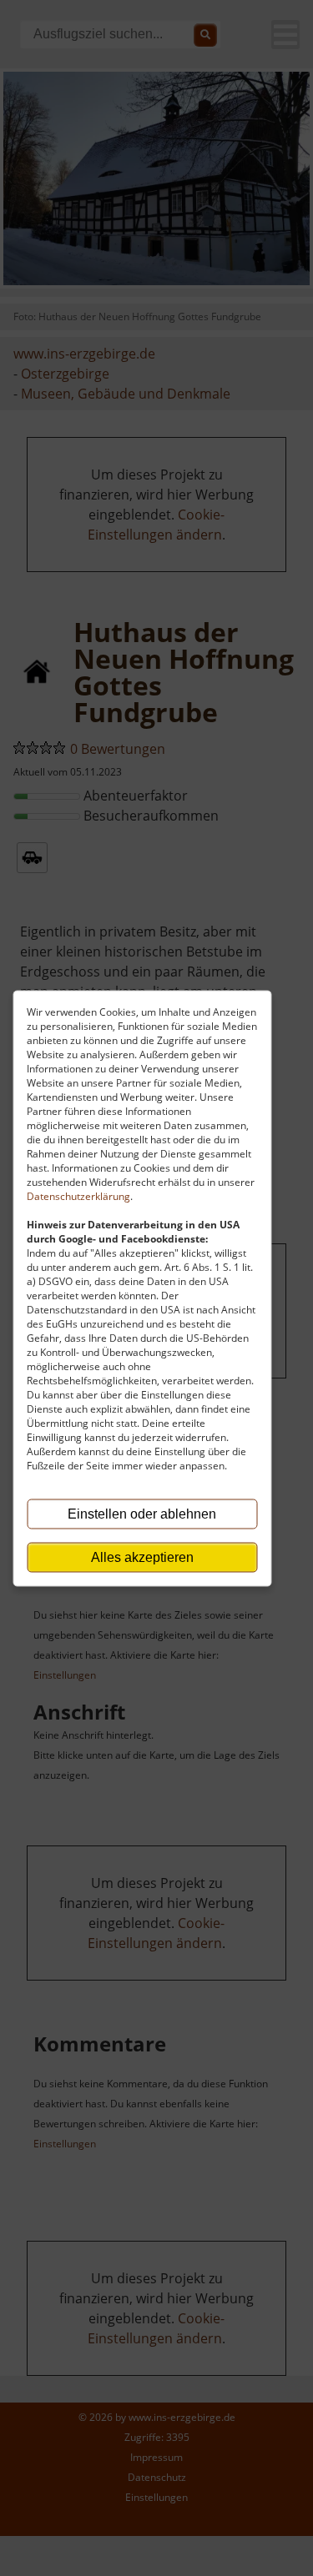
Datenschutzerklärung (78, 1195)
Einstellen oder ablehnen (142, 1513)
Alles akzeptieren (142, 1557)
